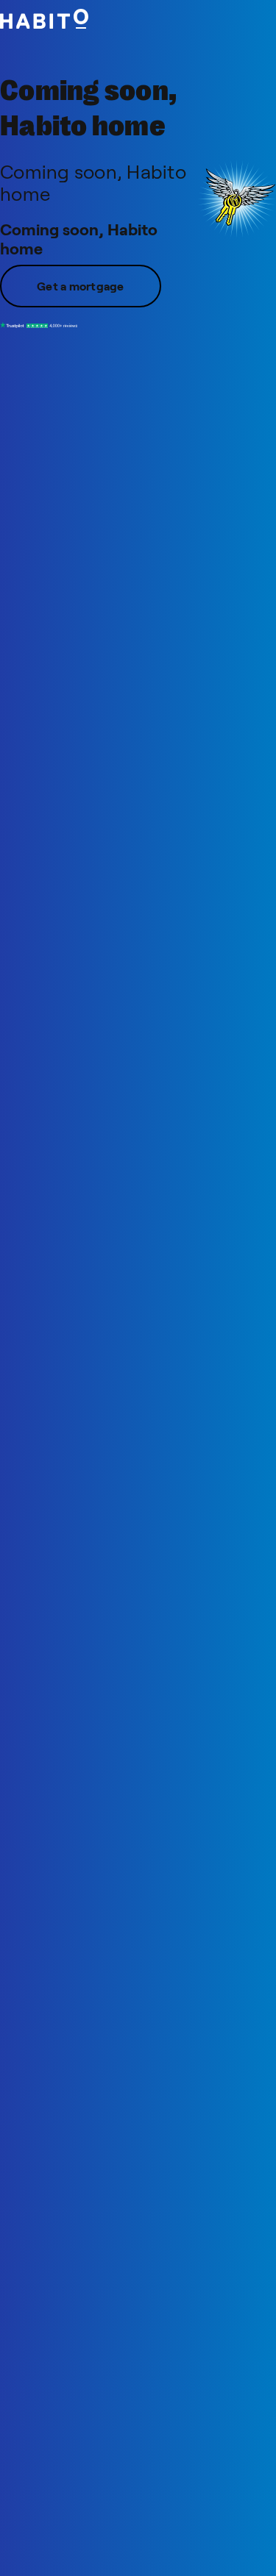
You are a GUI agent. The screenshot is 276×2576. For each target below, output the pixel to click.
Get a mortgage (81, 286)
